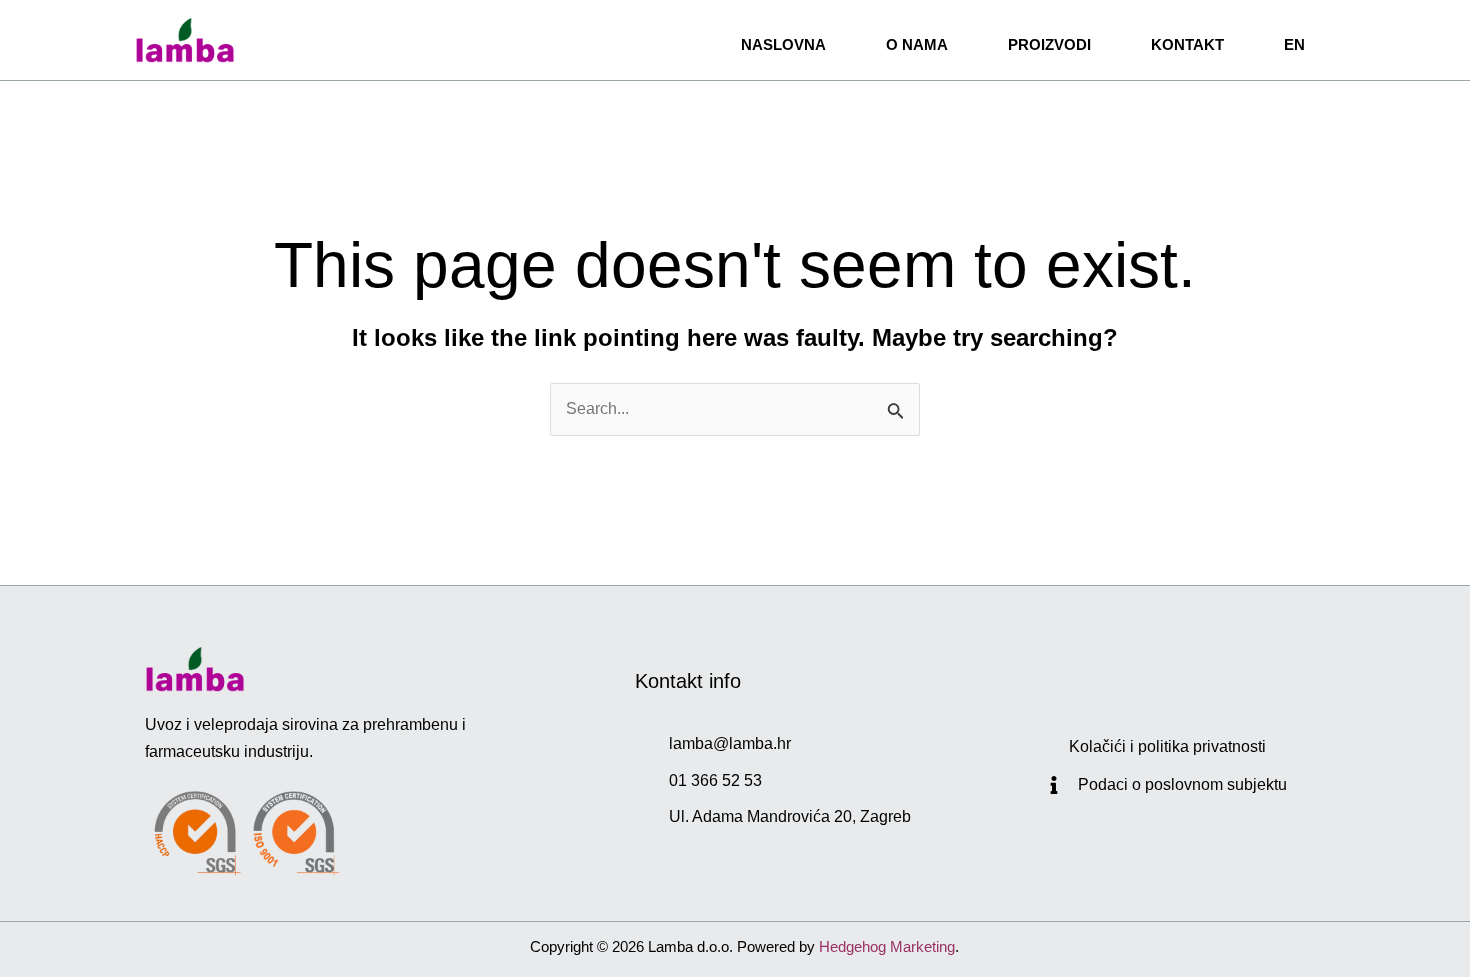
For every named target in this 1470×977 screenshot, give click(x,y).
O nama (917, 44)
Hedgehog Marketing (887, 946)
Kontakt (1187, 44)
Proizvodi (1049, 44)
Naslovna (783, 44)
